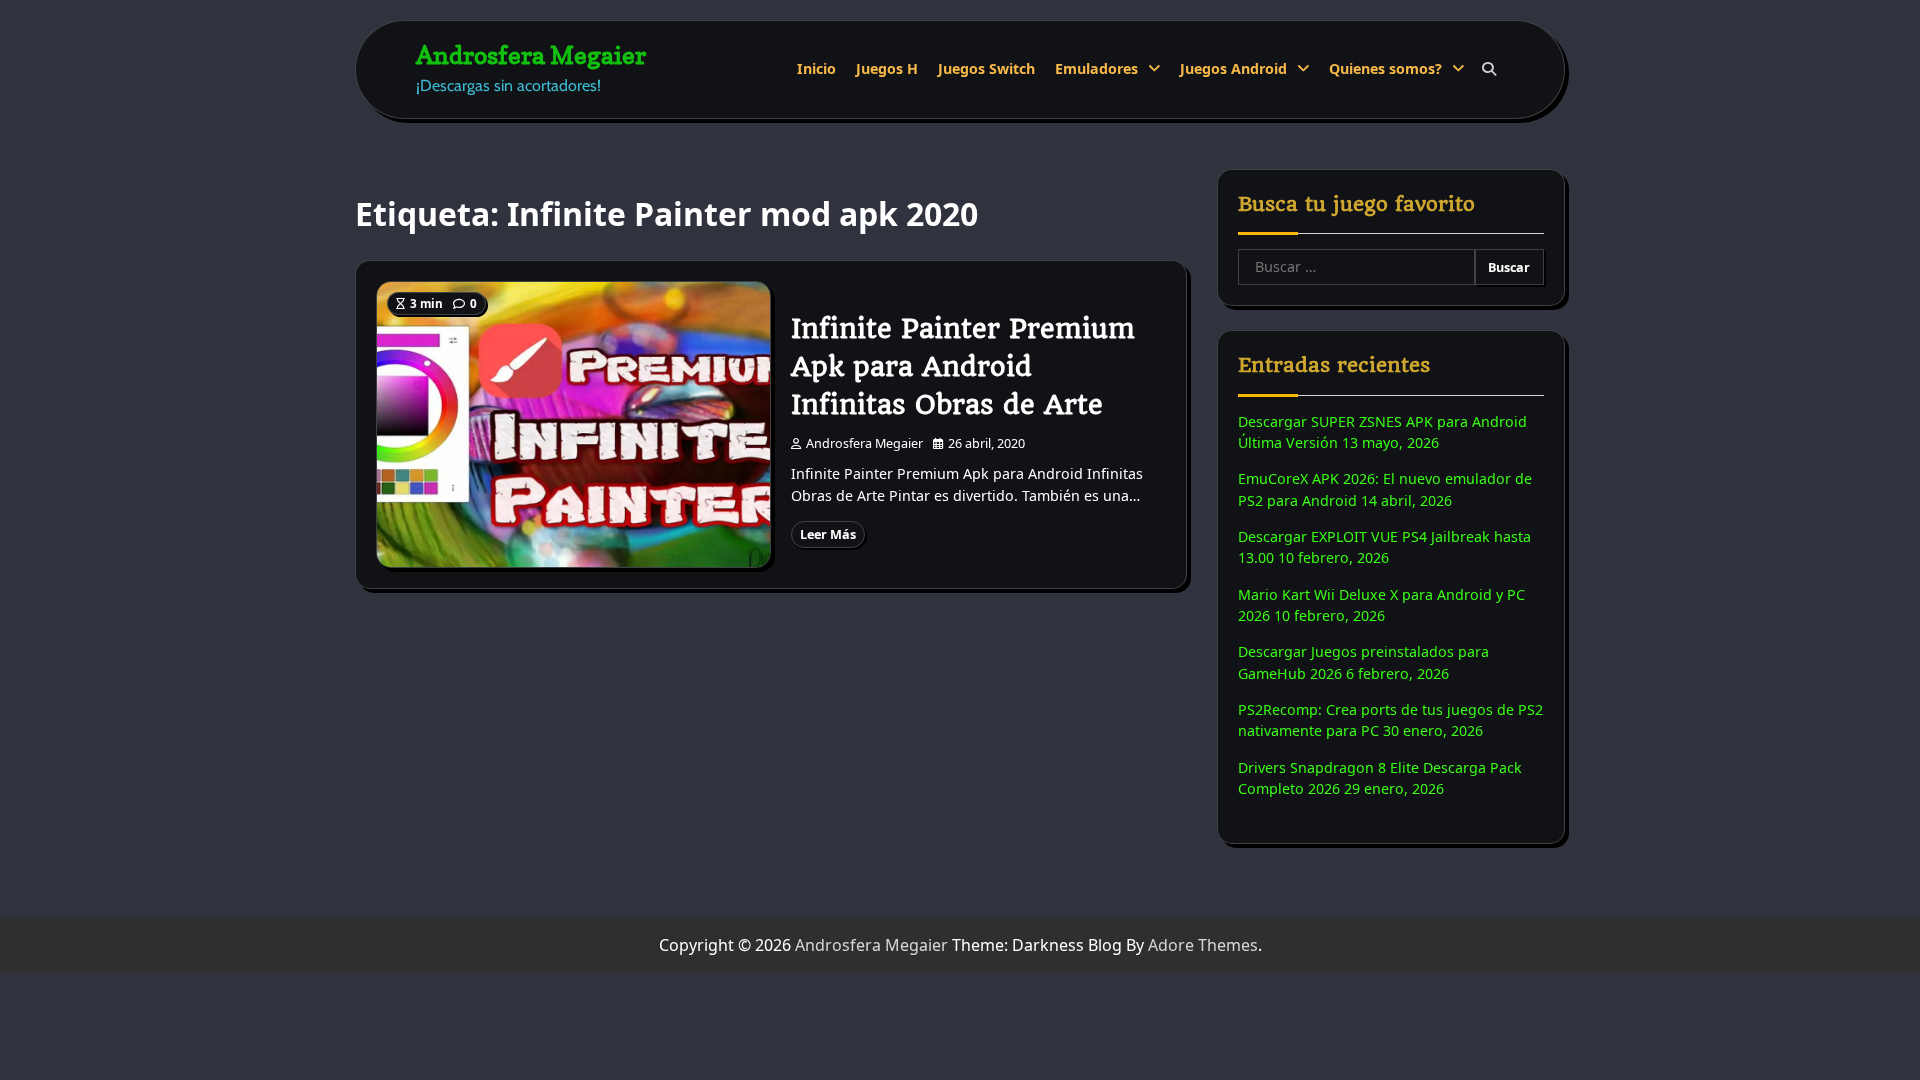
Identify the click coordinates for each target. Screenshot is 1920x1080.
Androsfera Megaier (531, 54)
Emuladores (1096, 68)
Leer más (828, 534)
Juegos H (887, 68)
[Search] (1489, 69)
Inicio (816, 68)
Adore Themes (1203, 945)
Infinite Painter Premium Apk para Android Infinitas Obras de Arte (963, 367)
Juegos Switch (986, 68)
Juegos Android (1233, 68)
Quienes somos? (1385, 68)
